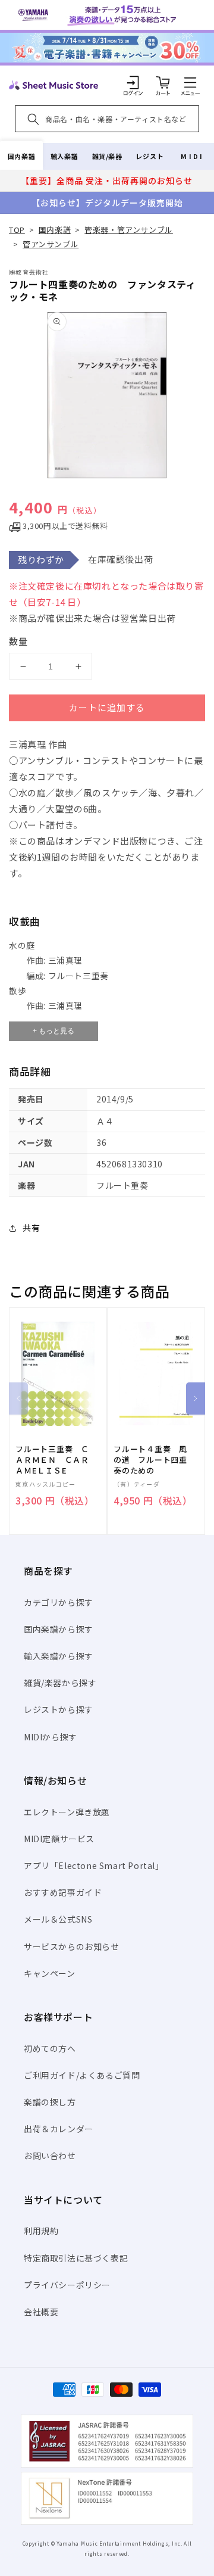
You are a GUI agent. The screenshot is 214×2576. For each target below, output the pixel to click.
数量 (18, 641)
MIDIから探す (51, 1737)
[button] (190, 82)
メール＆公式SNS (58, 1919)
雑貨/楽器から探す (60, 1683)
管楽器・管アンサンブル (129, 230)
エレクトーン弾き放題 (67, 1812)
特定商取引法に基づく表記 (76, 2258)
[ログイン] (133, 82)
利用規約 (41, 2231)
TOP (17, 230)
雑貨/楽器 (107, 156)
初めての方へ (50, 2048)
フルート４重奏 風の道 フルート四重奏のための (150, 1460)
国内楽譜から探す (59, 1629)
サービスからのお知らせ (72, 1946)
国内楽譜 (21, 156)
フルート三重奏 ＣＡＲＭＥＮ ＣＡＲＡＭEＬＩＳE (52, 1460)
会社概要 (41, 2312)
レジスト (150, 156)
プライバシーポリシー (67, 2285)
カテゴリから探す (59, 1602)
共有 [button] (31, 1228)
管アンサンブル (51, 244)
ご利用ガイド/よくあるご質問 (82, 2075)
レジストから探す (59, 1709)
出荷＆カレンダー (59, 2129)
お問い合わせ (50, 2156)
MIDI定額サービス (59, 1839)
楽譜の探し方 (50, 2102)
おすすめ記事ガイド (63, 1892)
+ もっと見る (53, 1031)
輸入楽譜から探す (59, 1656)
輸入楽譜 (64, 156)
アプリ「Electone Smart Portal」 (94, 1865)
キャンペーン (50, 1973)
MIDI (192, 156)
